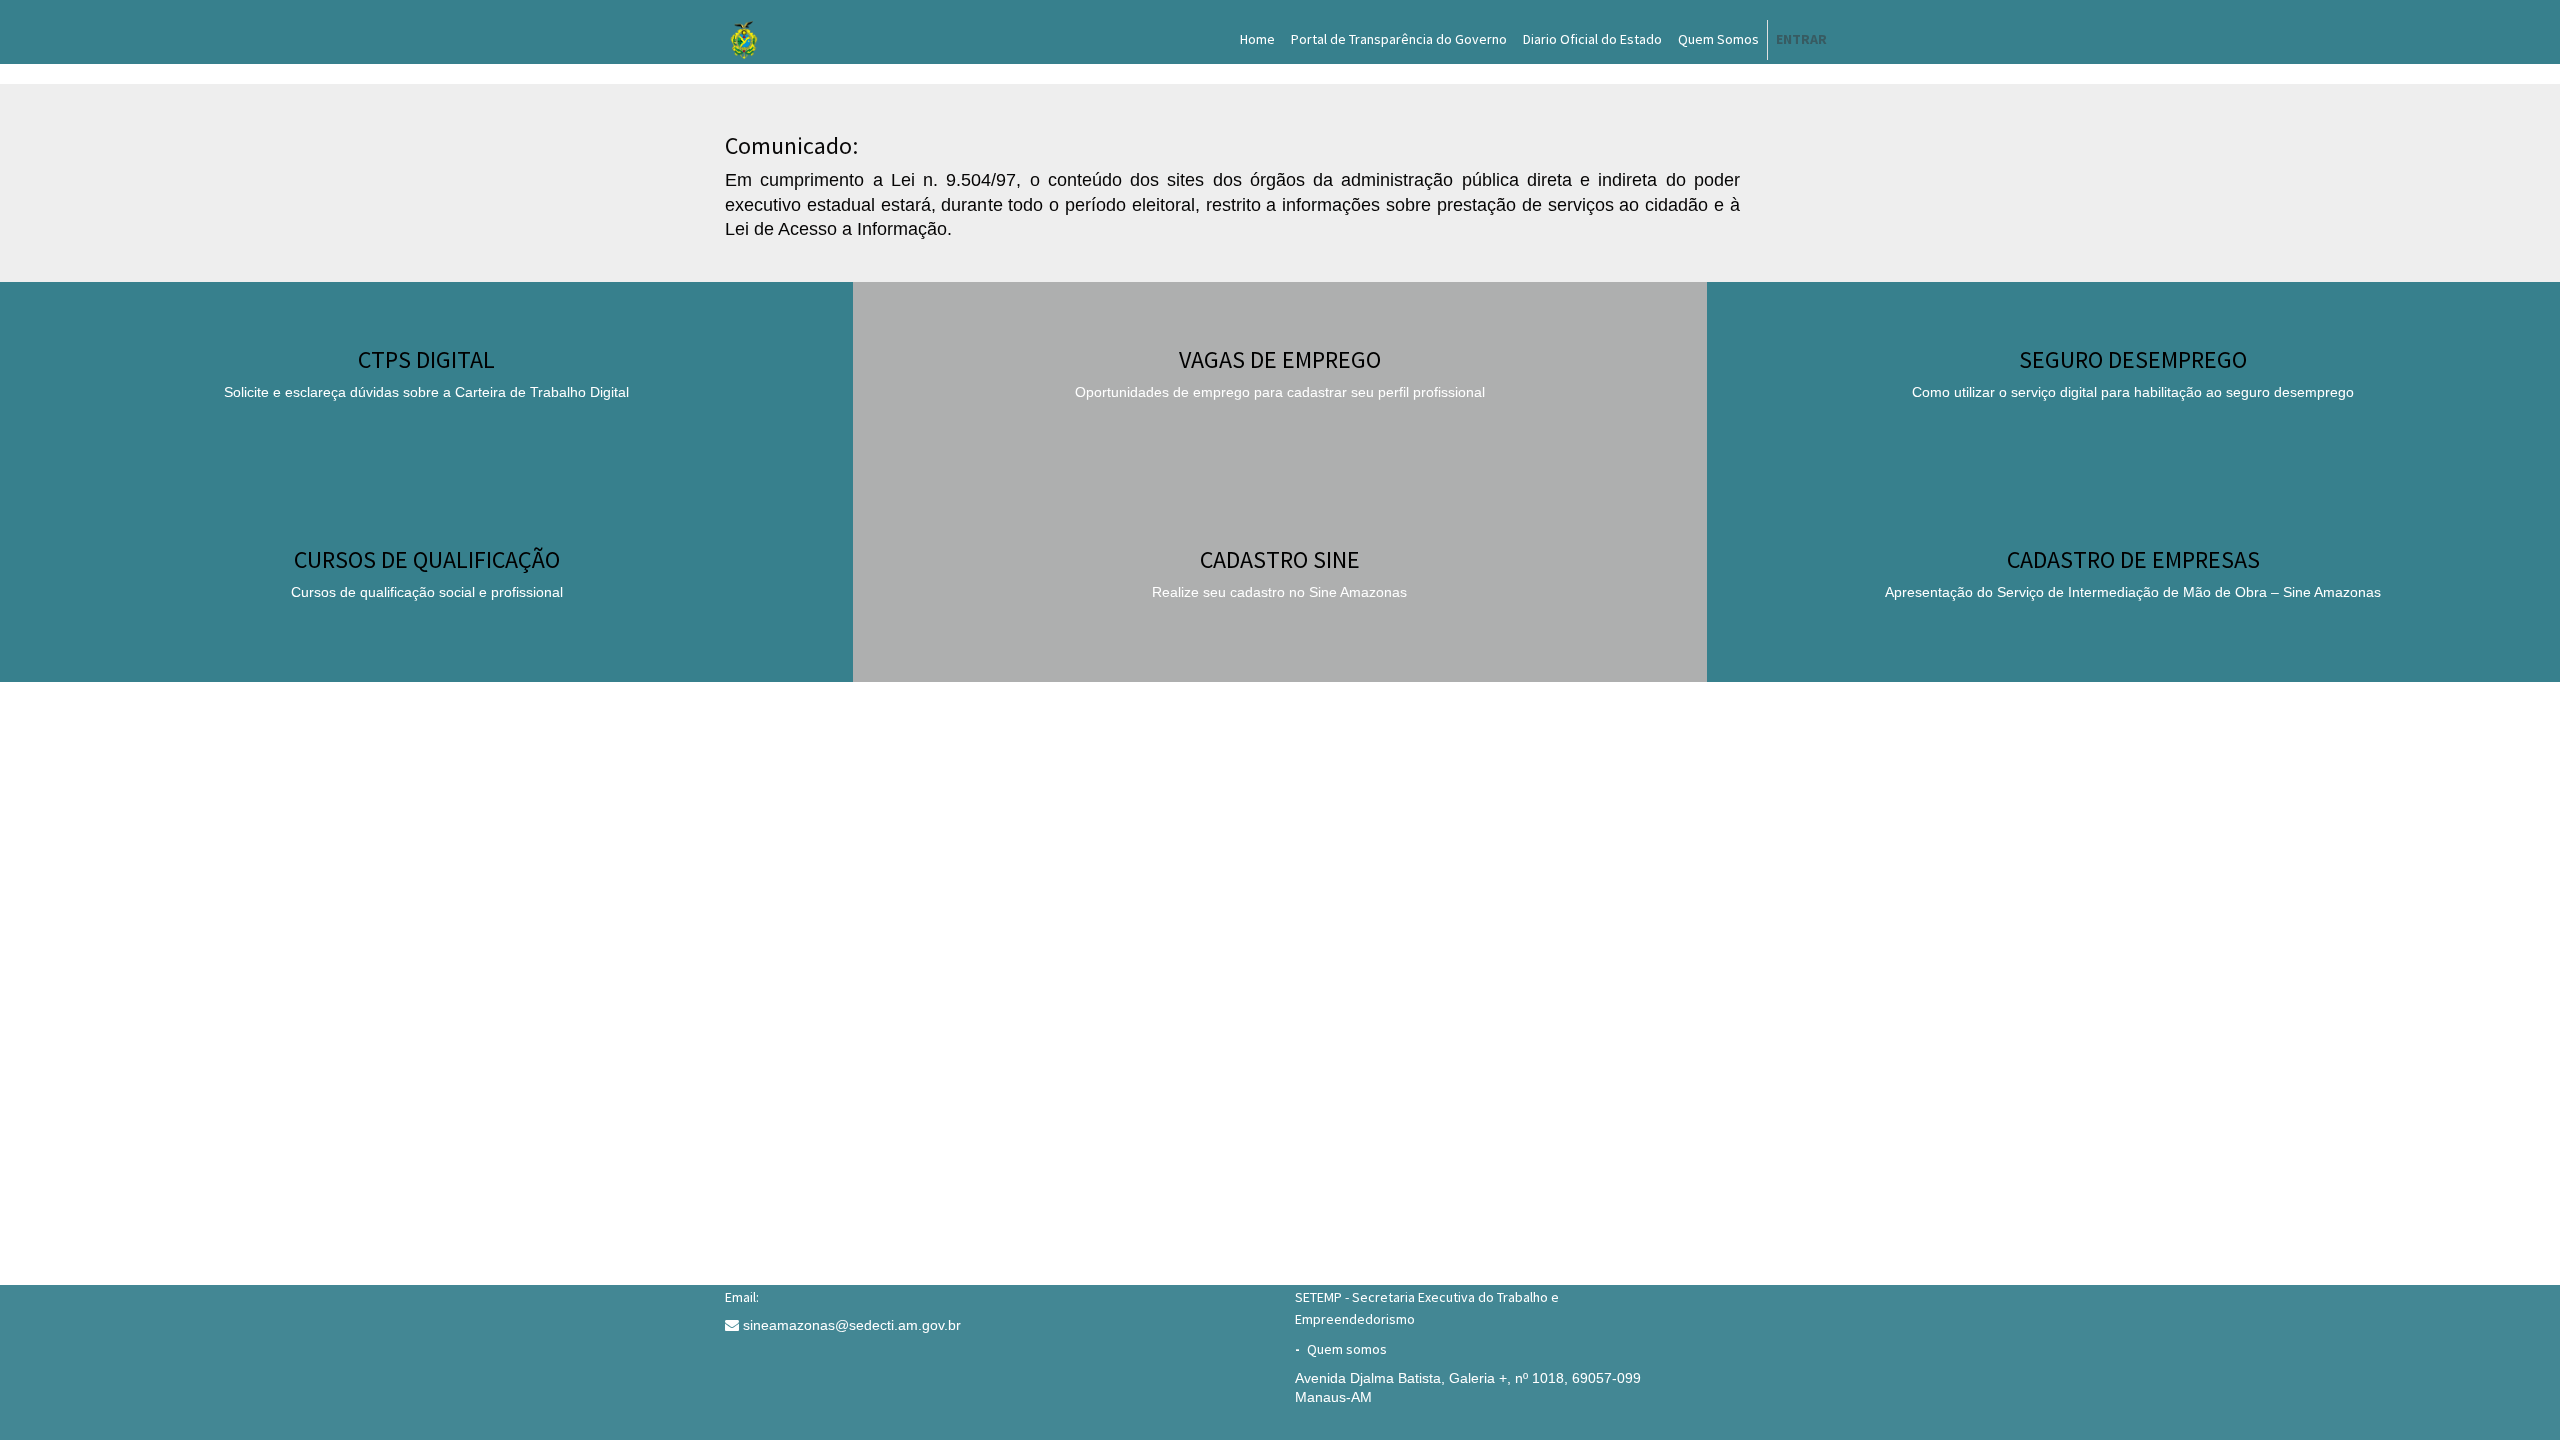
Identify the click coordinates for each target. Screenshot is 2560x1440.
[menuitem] (1257, 40)
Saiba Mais (427, 417)
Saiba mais (1280, 417)
